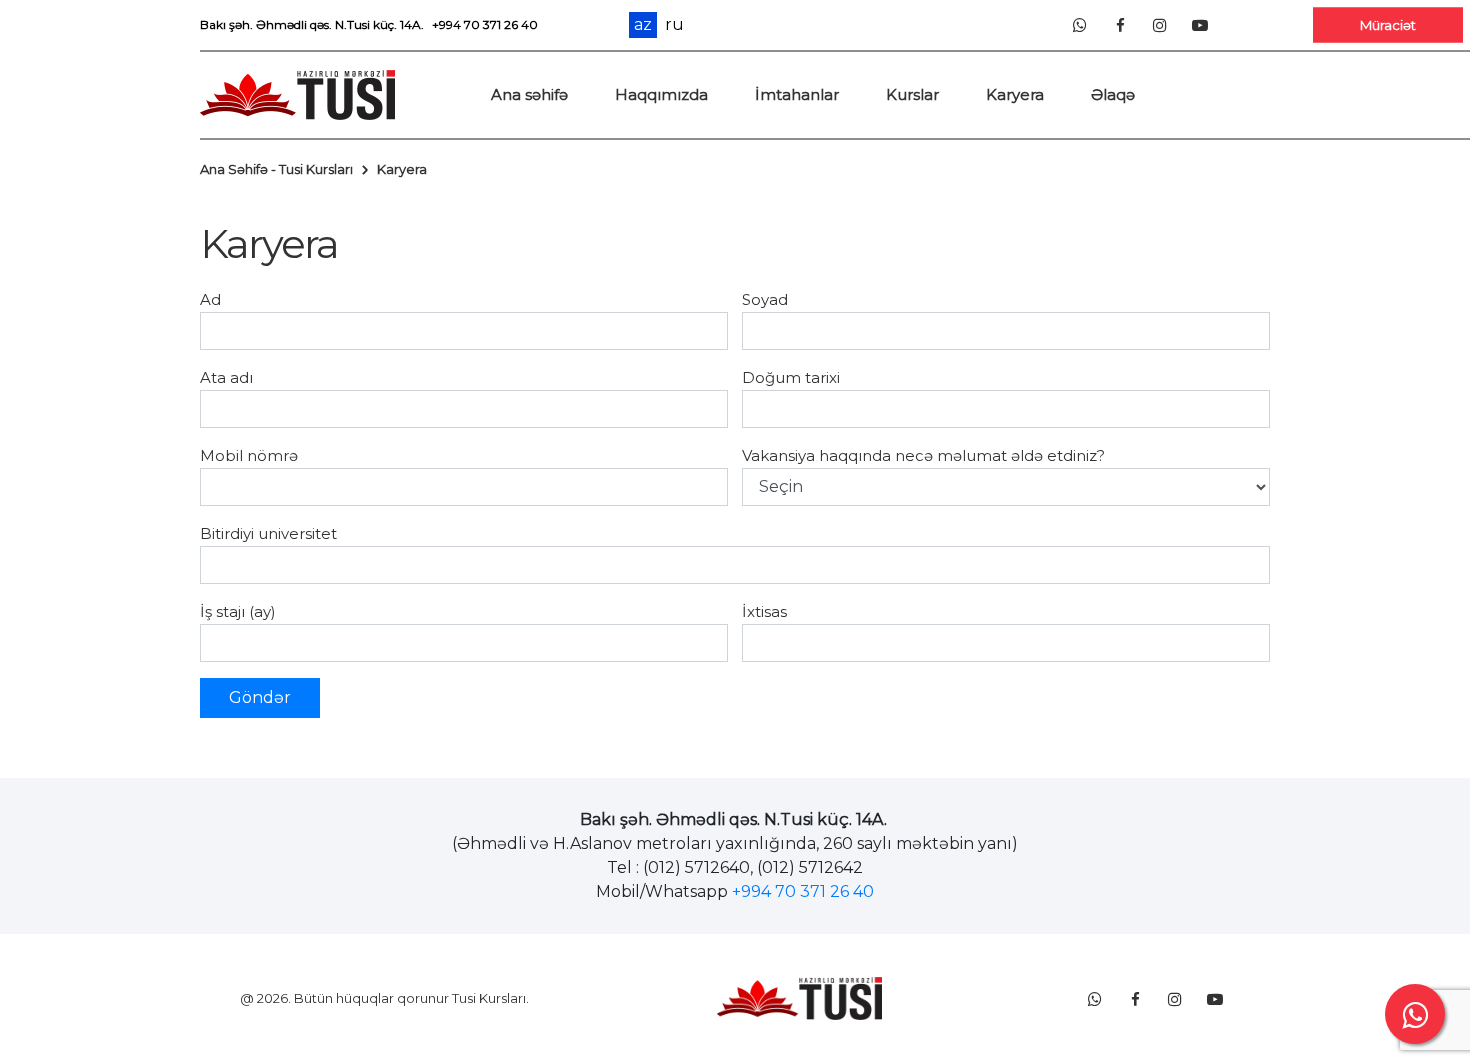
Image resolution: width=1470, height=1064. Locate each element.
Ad (210, 299)
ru (674, 25)
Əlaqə (1113, 94)
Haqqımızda (661, 94)
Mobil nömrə (249, 455)
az (643, 24)
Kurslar (912, 94)
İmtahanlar (797, 94)
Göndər (260, 697)
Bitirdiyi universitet (268, 533)
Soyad (765, 299)
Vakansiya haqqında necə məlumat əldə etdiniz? (923, 455)
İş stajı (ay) (238, 611)
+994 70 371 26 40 (485, 24)
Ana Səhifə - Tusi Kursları (276, 169)
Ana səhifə (529, 94)
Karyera (1015, 94)
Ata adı (226, 377)
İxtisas (764, 611)
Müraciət (1388, 24)
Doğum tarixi (791, 377)
